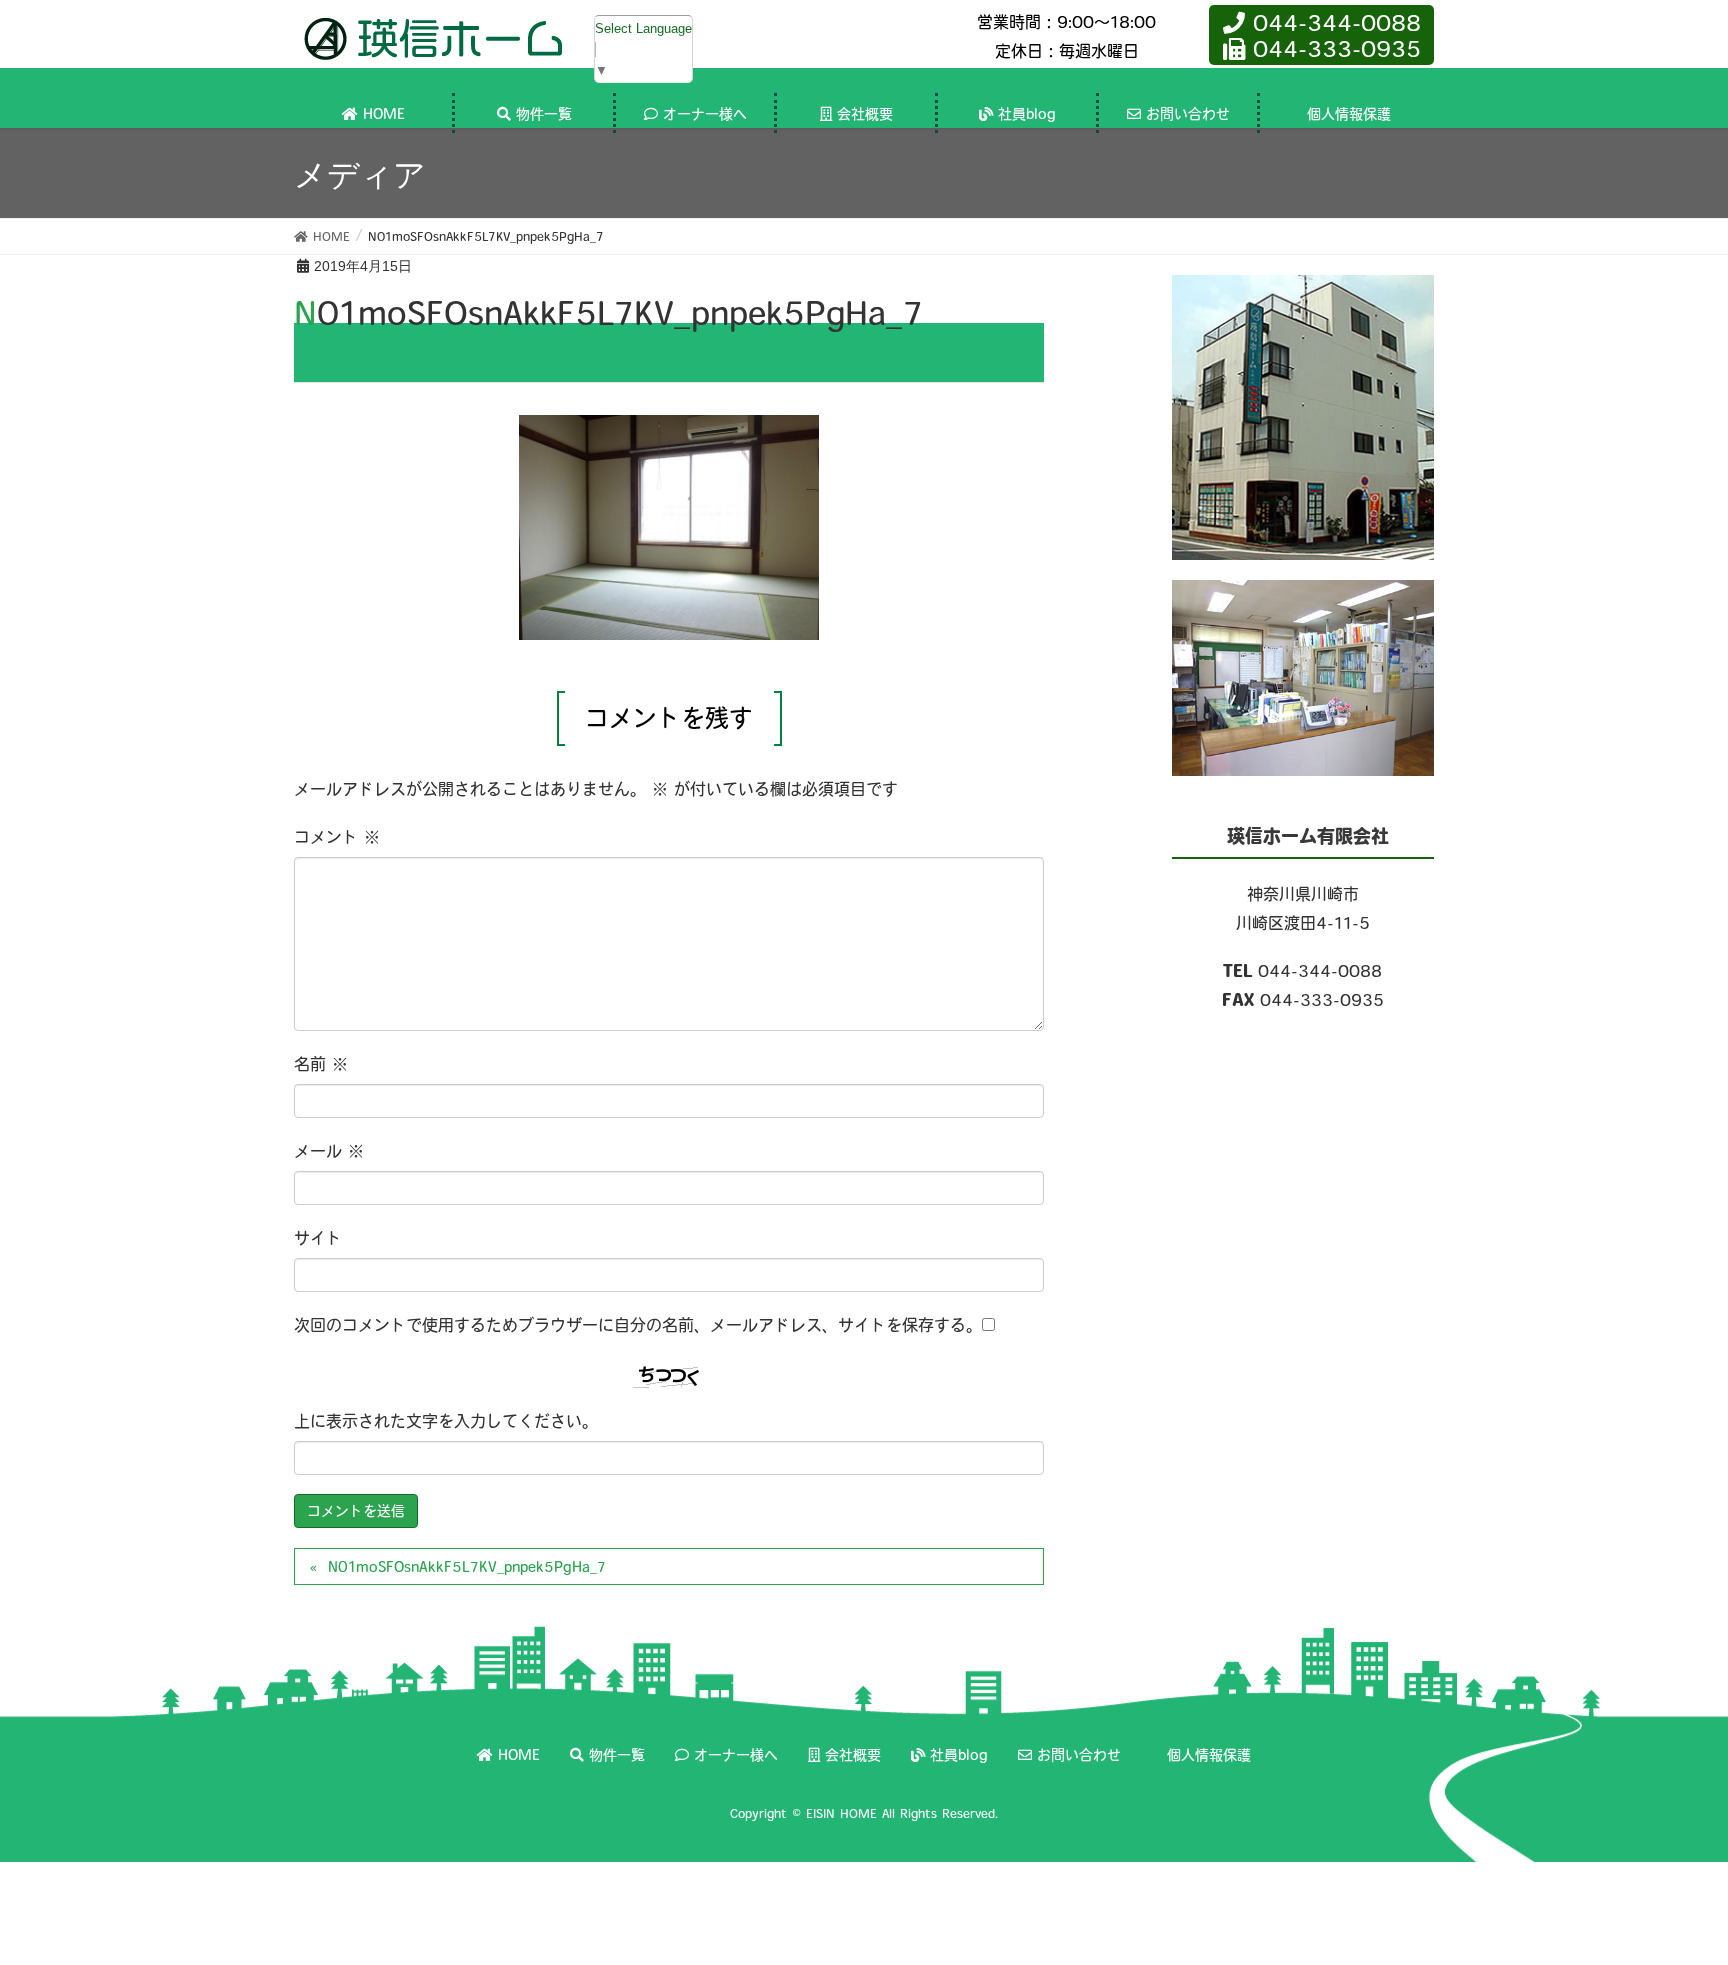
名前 (321, 1064)
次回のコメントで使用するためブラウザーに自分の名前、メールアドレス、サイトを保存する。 (638, 1325)
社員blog (959, 1755)
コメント (337, 837)
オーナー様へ (736, 1755)
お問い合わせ (1079, 1755)
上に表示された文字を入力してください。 (446, 1421)
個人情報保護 (1209, 1755)
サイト (318, 1238)
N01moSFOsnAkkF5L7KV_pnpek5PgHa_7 (467, 1567)
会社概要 (853, 1755)
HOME (519, 1755)
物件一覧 (617, 1755)
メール (329, 1151)
